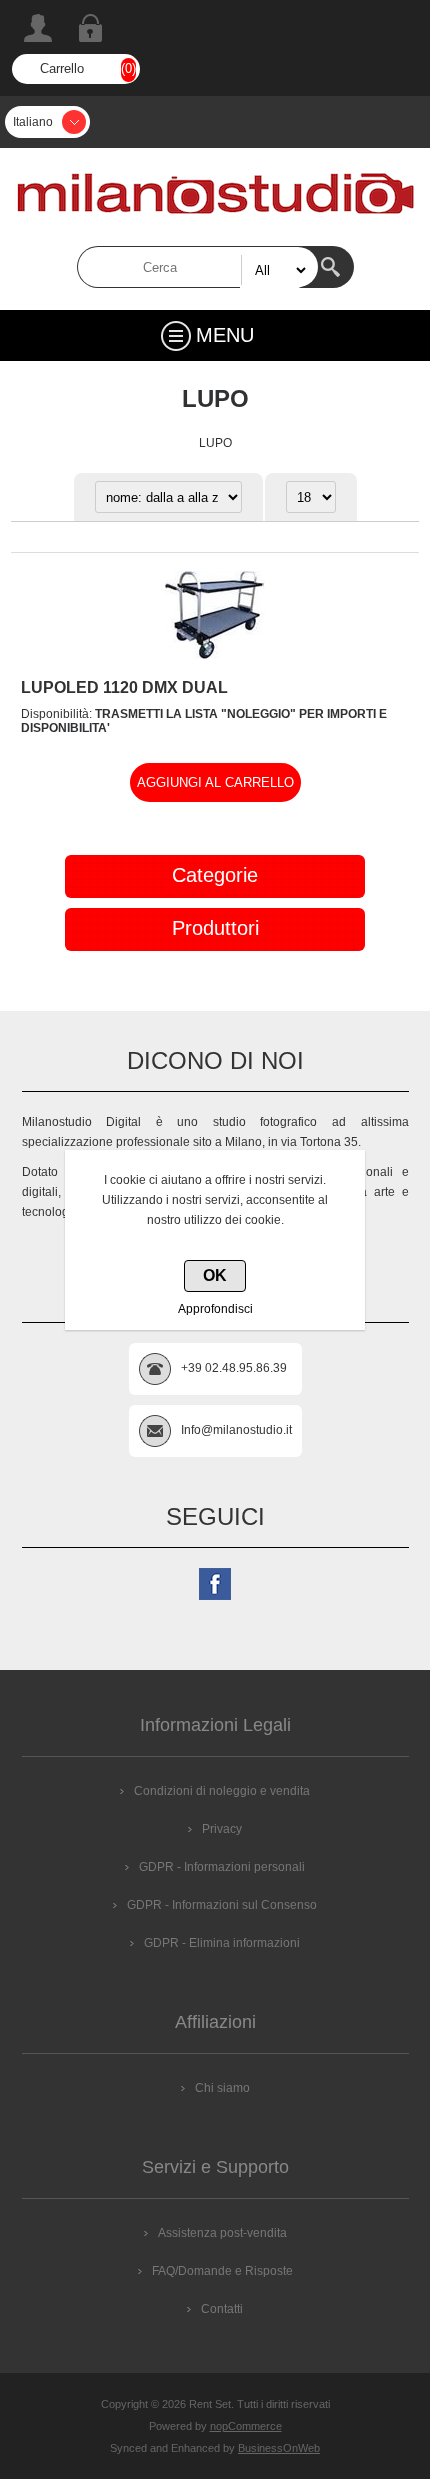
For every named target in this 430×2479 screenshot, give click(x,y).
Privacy (222, 1829)
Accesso (90, 28)
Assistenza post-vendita (222, 2233)
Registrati (38, 28)
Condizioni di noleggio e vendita (222, 1791)
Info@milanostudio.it (236, 1430)
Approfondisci (215, 1309)
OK (215, 1275)
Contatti (222, 2309)
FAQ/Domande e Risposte (222, 2271)
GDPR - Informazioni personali (222, 1867)
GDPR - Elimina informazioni (222, 1943)
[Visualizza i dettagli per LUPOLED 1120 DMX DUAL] (215, 655)
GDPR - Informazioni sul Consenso (222, 1905)
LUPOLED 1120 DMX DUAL (124, 687)
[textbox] (198, 267)
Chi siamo (222, 2088)
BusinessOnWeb (279, 2448)
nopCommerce (246, 2426)
